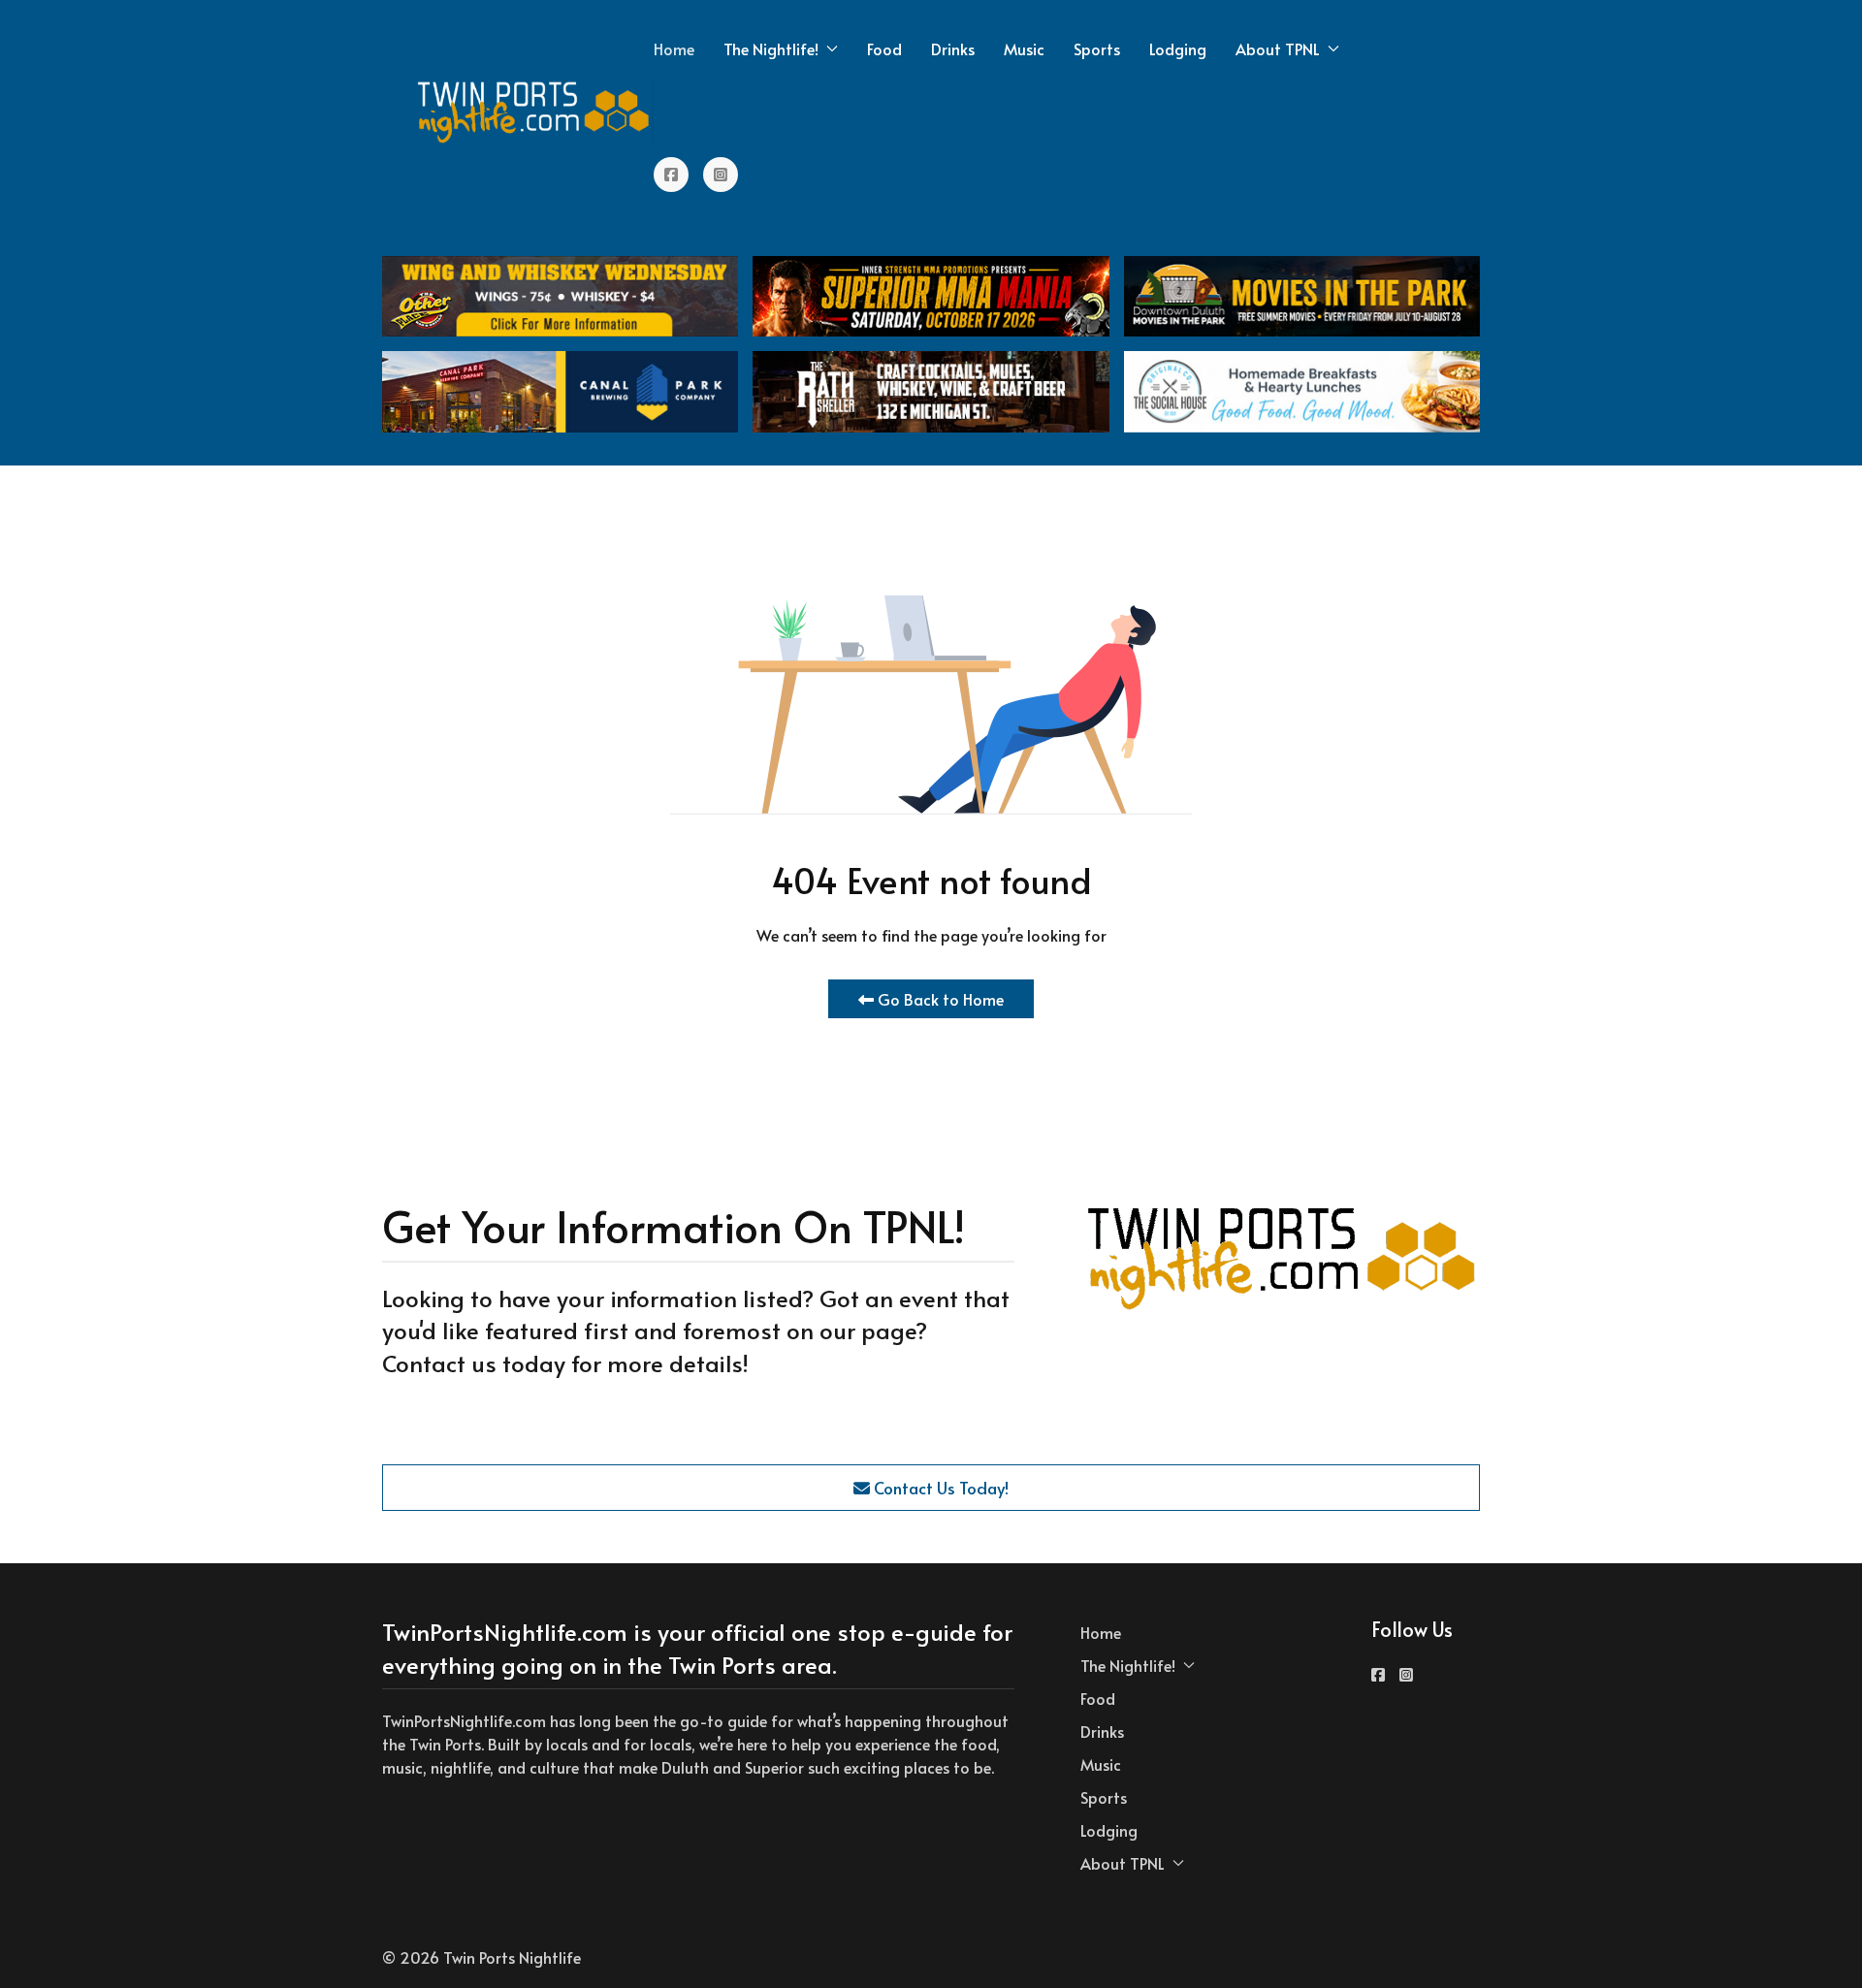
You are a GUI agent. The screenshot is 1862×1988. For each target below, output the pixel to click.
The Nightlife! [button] (771, 48)
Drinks (953, 48)
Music (1024, 48)
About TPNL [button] (1278, 48)
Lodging (1178, 48)
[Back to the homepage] (534, 112)
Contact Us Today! (939, 1488)
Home (674, 48)
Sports (1097, 48)
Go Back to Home (939, 999)
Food (884, 48)
